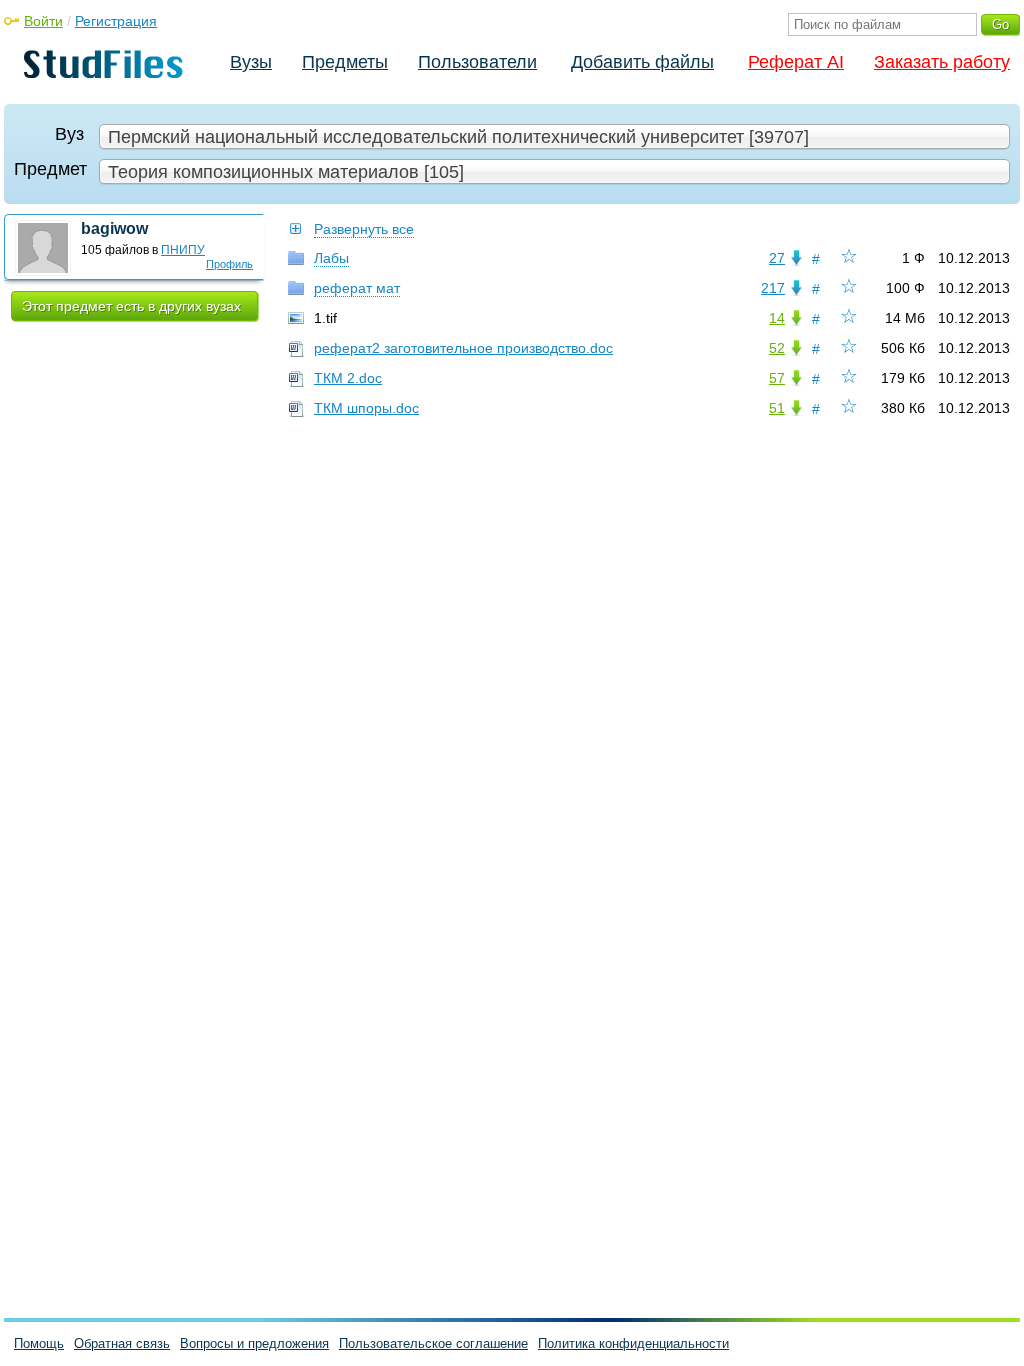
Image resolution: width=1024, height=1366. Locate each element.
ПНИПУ (183, 250)
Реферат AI (796, 62)
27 (777, 258)
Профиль (229, 264)
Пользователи (477, 62)
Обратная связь (122, 1343)
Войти (43, 21)
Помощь (39, 1343)
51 (777, 408)
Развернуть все (364, 229)
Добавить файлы (642, 62)
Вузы (251, 62)
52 (777, 348)
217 (773, 288)
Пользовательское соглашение (433, 1343)
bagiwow (114, 228)
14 (777, 318)
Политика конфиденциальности (633, 1343)
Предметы (345, 62)
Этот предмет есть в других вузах (131, 306)
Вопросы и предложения (254, 1343)
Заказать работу (942, 62)
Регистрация (116, 21)
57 (777, 378)
